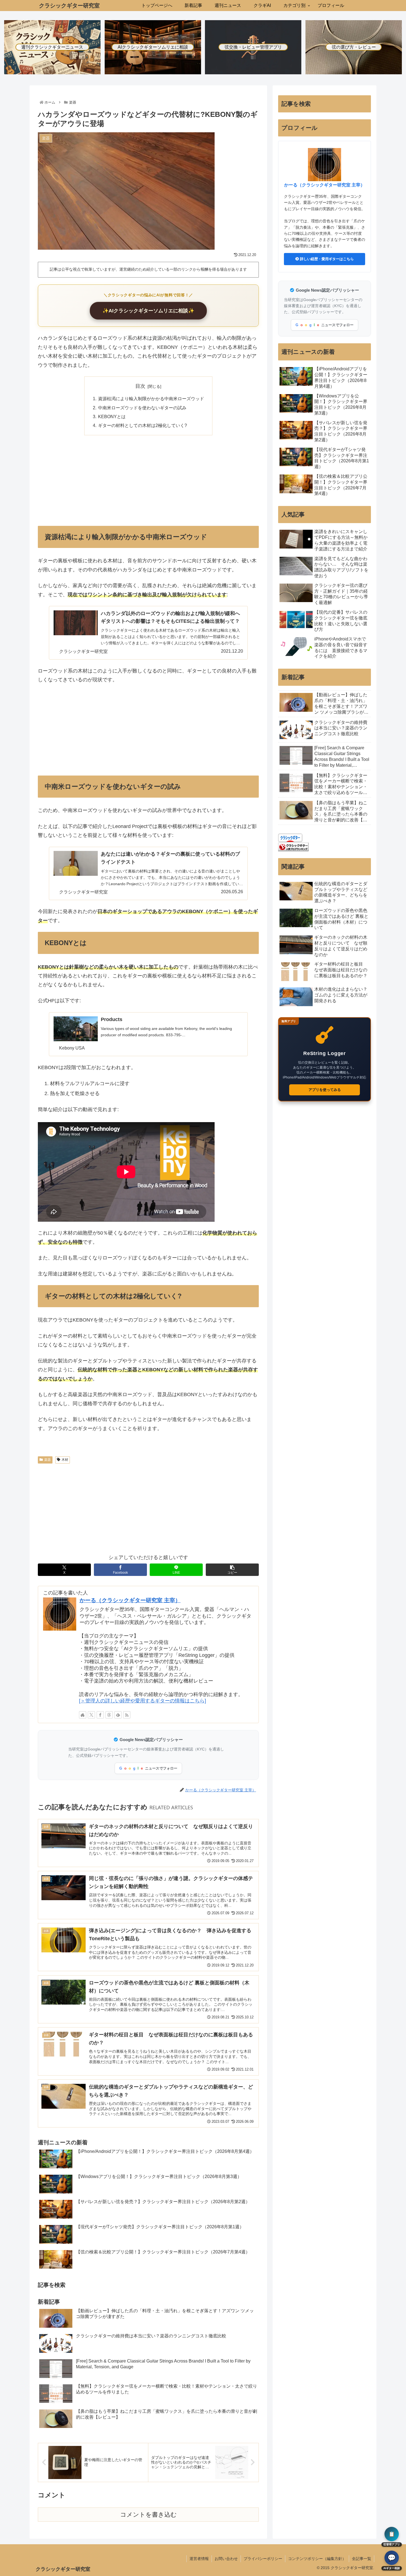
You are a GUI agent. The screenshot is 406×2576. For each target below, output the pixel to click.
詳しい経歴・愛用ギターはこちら (326, 259)
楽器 (48, 1460)
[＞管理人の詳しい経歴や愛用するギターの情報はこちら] (143, 1701)
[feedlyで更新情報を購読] (118, 1715)
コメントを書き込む (148, 2515)
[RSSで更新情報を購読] (127, 1715)
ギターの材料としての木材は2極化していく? (143, 425)
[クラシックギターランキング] (293, 847)
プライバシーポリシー (263, 2559)
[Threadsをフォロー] (109, 1715)
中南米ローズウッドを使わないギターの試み (142, 408)
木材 (65, 1460)
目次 (140, 386)
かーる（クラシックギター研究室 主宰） (130, 1600)
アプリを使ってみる (325, 1090)
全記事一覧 (362, 2559)
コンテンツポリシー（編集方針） (317, 2559)
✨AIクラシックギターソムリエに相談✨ (148, 311)
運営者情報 (199, 2559)
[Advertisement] (148, 480)
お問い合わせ (226, 2559)
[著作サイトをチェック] (83, 1715)
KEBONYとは (112, 416)
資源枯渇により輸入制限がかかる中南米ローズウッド (151, 399)
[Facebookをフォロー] (100, 1715)
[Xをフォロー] (91, 1715)
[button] (232, 1570)
